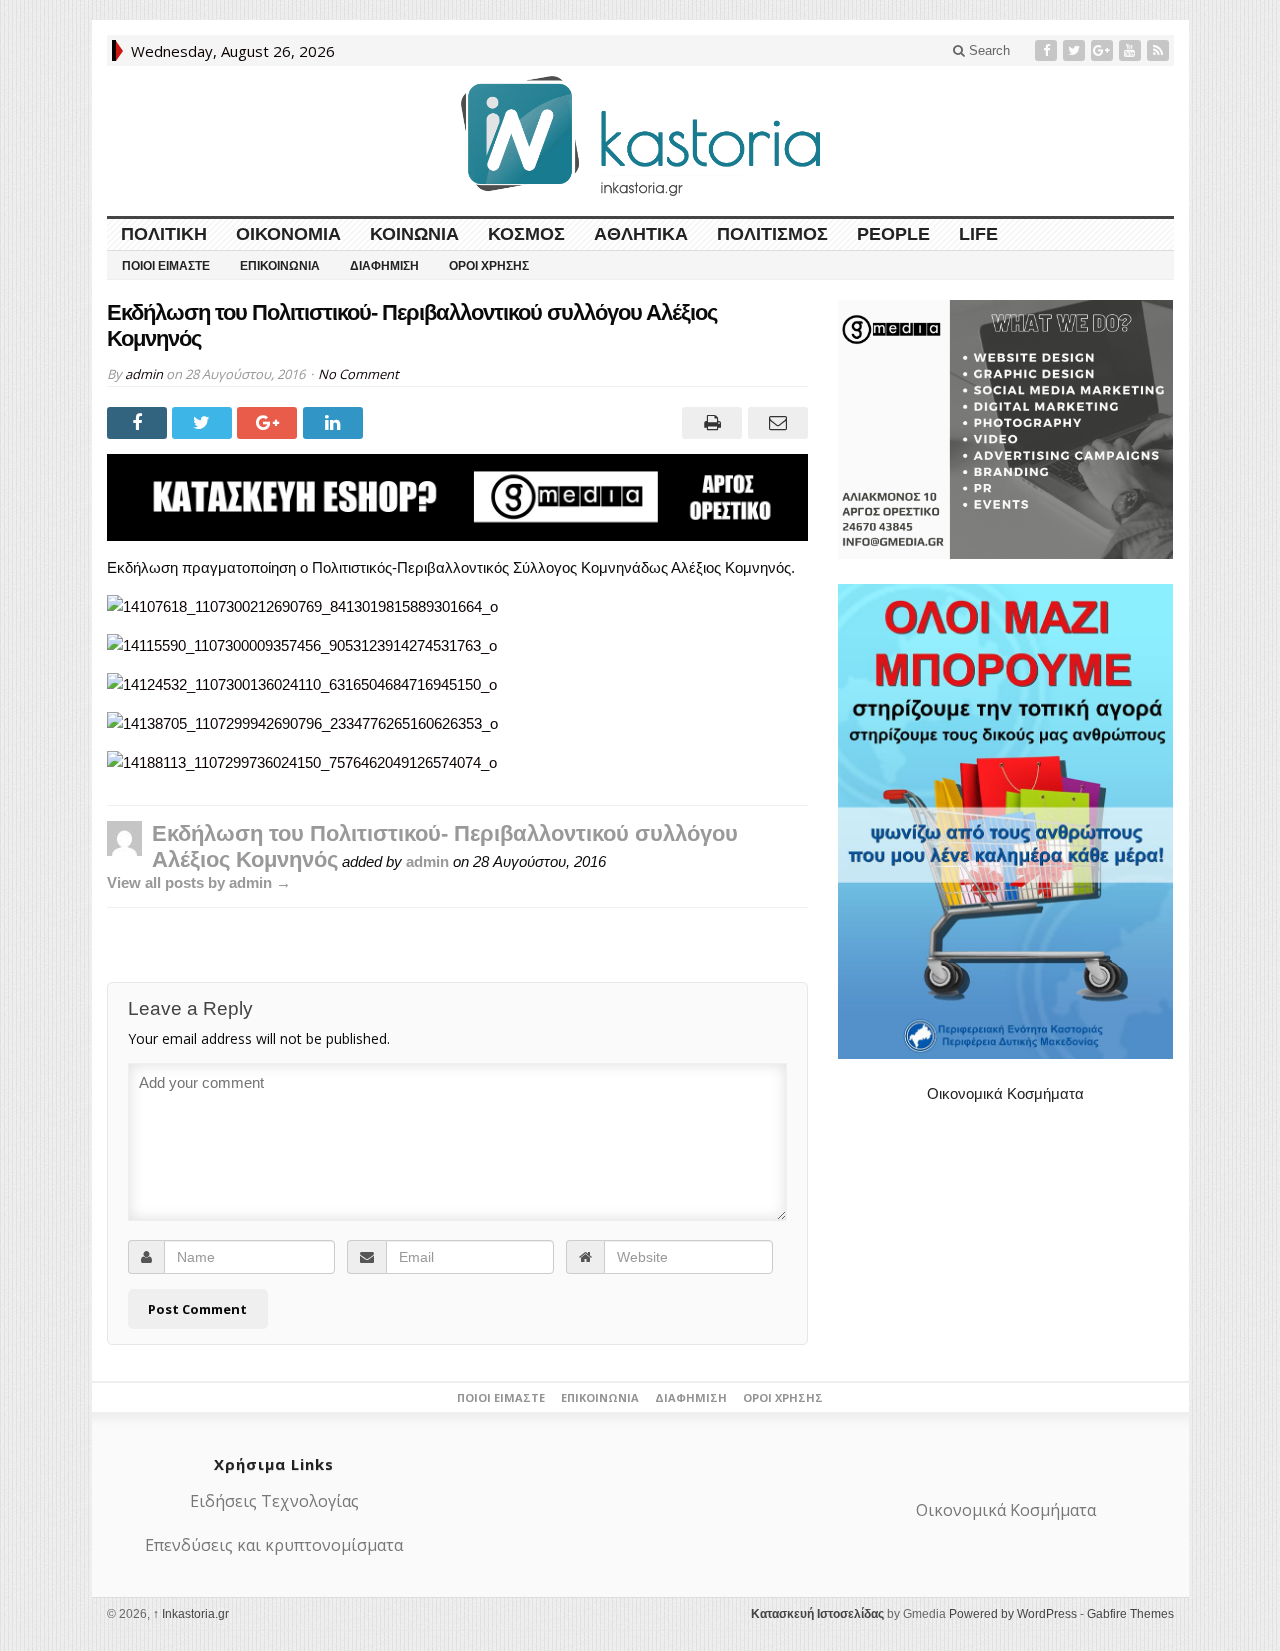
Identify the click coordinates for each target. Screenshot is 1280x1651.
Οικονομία (288, 234)
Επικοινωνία (280, 266)
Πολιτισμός (772, 234)
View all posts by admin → (199, 882)
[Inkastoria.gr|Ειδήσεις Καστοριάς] (640, 135)
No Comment (358, 374)
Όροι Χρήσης (489, 266)
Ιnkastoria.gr (191, 1614)
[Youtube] (1132, 50)
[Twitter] (1076, 50)
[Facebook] (1048, 50)
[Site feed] (1160, 50)
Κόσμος (526, 234)
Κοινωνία (414, 234)
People (893, 234)
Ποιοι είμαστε (166, 266)
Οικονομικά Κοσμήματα (1005, 1093)
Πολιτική (164, 234)
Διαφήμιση (384, 266)
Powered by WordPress (1013, 1614)
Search (987, 50)
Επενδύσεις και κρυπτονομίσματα (274, 1545)
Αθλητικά (641, 234)
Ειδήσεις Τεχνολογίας (274, 1501)
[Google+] (1104, 50)
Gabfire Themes (1130, 1614)
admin (144, 374)
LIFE (978, 234)
